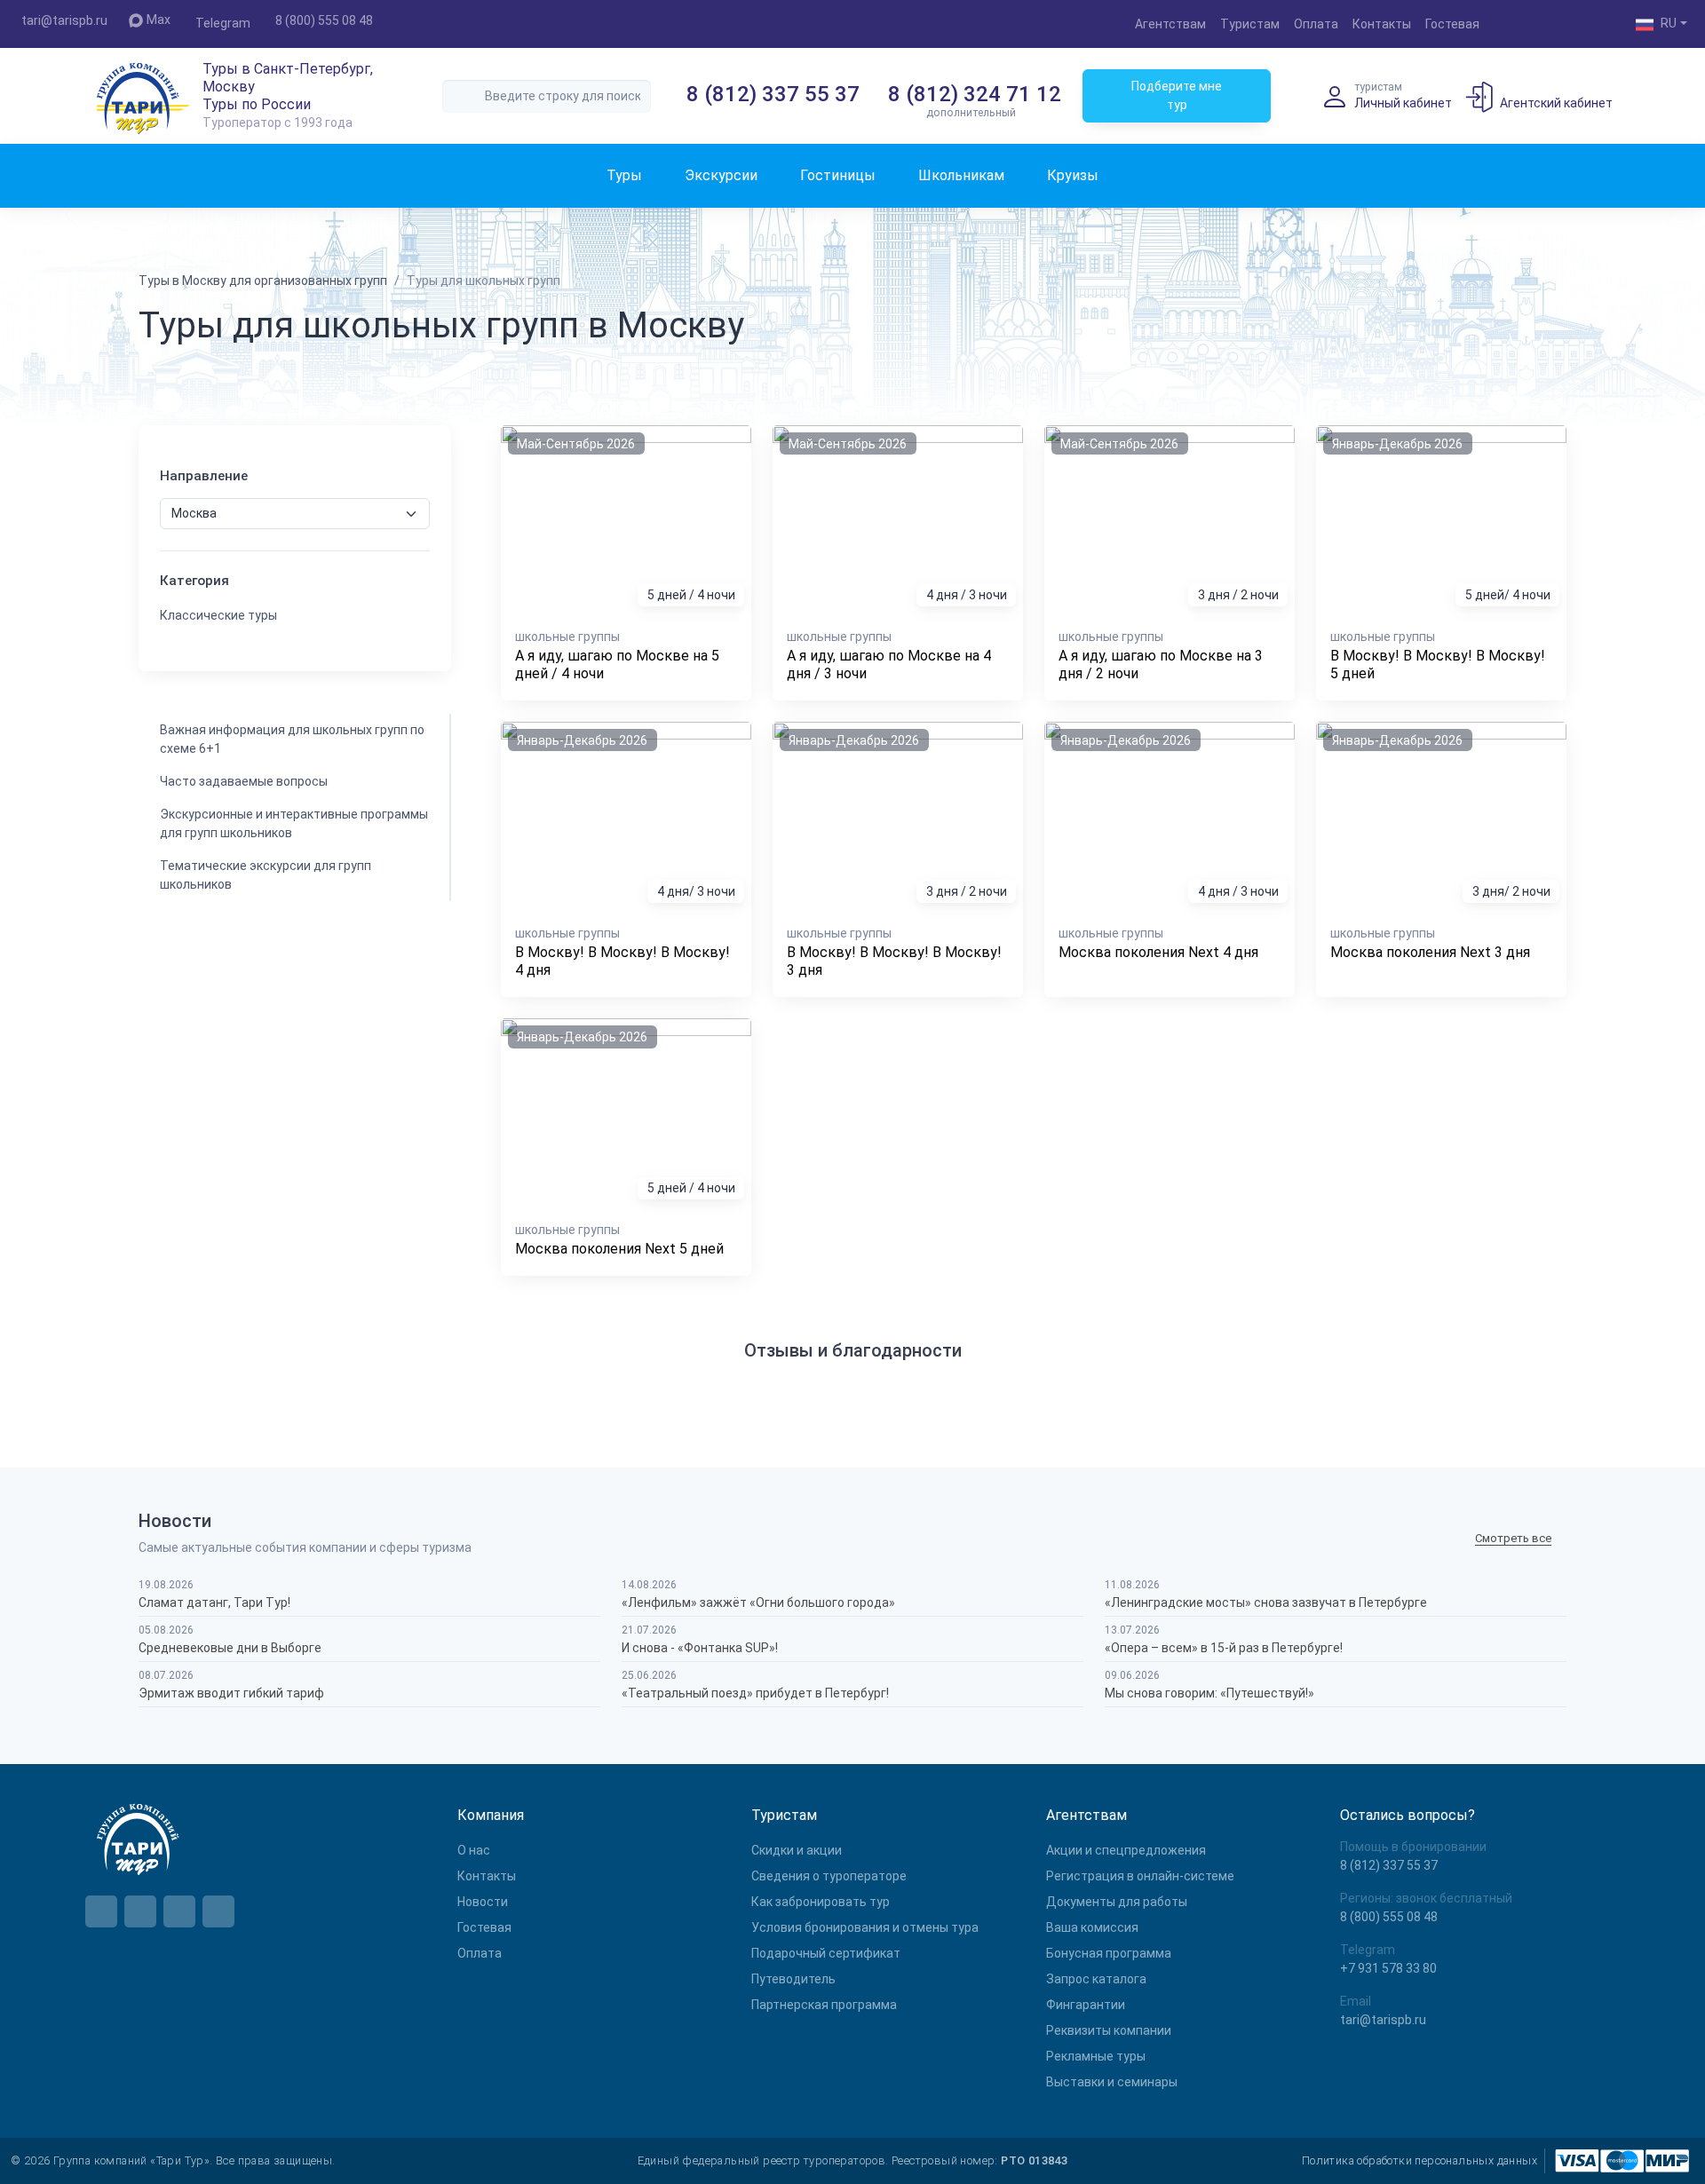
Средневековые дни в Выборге (230, 1648)
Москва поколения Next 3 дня (1430, 952)
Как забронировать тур (821, 1902)
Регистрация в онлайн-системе (1140, 1876)
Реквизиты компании (1109, 2030)
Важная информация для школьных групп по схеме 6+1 (292, 739)
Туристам (1250, 24)
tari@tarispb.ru (64, 20)
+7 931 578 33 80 (1388, 1968)
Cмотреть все (1513, 1538)
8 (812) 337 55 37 (773, 94)
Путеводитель (793, 1979)
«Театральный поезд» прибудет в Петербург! (755, 1693)
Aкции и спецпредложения (1126, 1850)
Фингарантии (1086, 2005)
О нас (474, 1850)
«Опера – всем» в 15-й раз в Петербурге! (1224, 1648)
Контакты (1382, 24)
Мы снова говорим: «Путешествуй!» (1209, 1693)
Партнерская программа (824, 2005)
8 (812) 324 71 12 (975, 94)
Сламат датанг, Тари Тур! (214, 1602)
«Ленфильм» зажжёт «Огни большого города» (758, 1602)
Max (159, 20)
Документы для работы (1117, 1902)
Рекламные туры (1096, 2056)
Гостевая (1452, 24)
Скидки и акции (797, 1850)
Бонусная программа (1109, 1953)
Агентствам (1170, 24)
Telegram (223, 23)
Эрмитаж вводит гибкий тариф (231, 1693)
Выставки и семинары (1112, 2082)
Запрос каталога (1096, 1979)
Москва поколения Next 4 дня (1158, 952)
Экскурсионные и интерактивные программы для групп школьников (294, 823)
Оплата (1316, 24)
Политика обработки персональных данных (1420, 2160)
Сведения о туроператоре (829, 1876)
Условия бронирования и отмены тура (865, 1927)
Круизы (1073, 175)
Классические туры (218, 615)
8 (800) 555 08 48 (324, 20)
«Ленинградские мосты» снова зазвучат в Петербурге (1266, 1602)
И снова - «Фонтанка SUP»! (700, 1648)
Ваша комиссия (1092, 1927)
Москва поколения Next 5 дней (619, 1249)
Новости (483, 1902)
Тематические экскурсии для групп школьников (266, 875)
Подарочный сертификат (826, 1953)
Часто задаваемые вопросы (244, 781)
